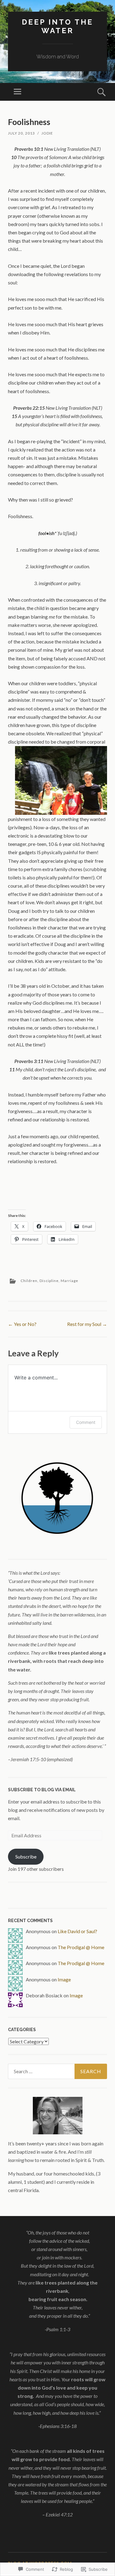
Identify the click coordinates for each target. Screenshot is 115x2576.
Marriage (69, 1281)
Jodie (47, 133)
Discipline (49, 1281)
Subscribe (26, 1857)
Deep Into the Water (57, 26)
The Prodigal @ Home (81, 1947)
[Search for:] (57, 2071)
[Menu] (17, 92)
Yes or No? (22, 1324)
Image (64, 1979)
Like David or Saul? (77, 1931)
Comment (86, 1422)
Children (29, 1281)
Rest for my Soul (87, 1324)
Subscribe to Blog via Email (42, 1790)
